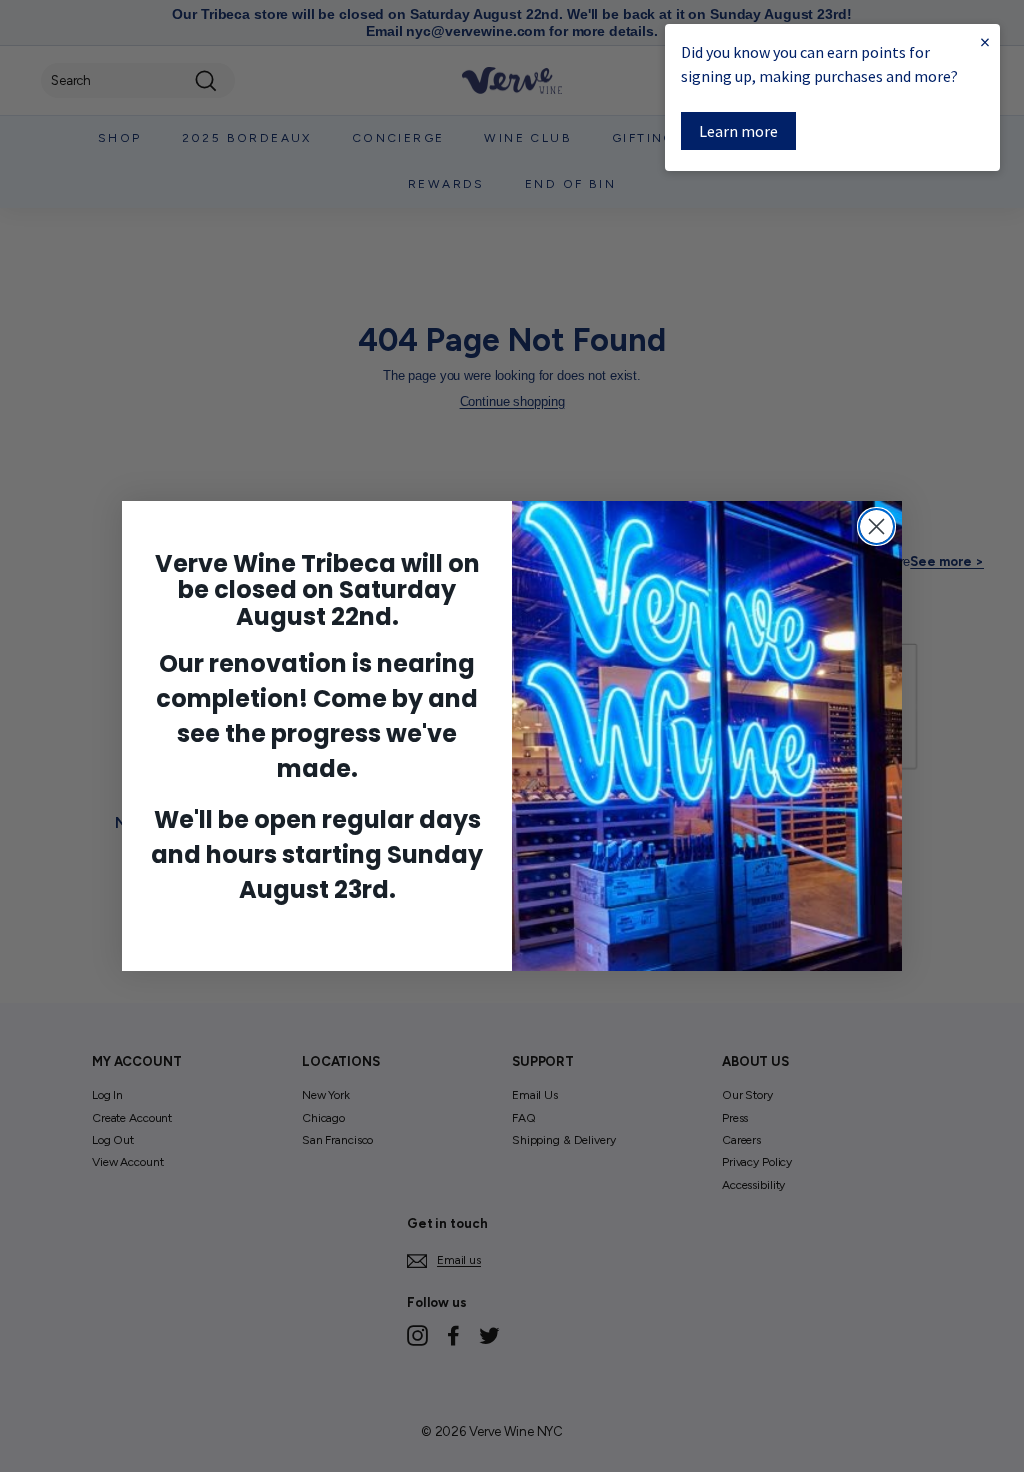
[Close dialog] (876, 526)
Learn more (738, 131)
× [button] (985, 41)
